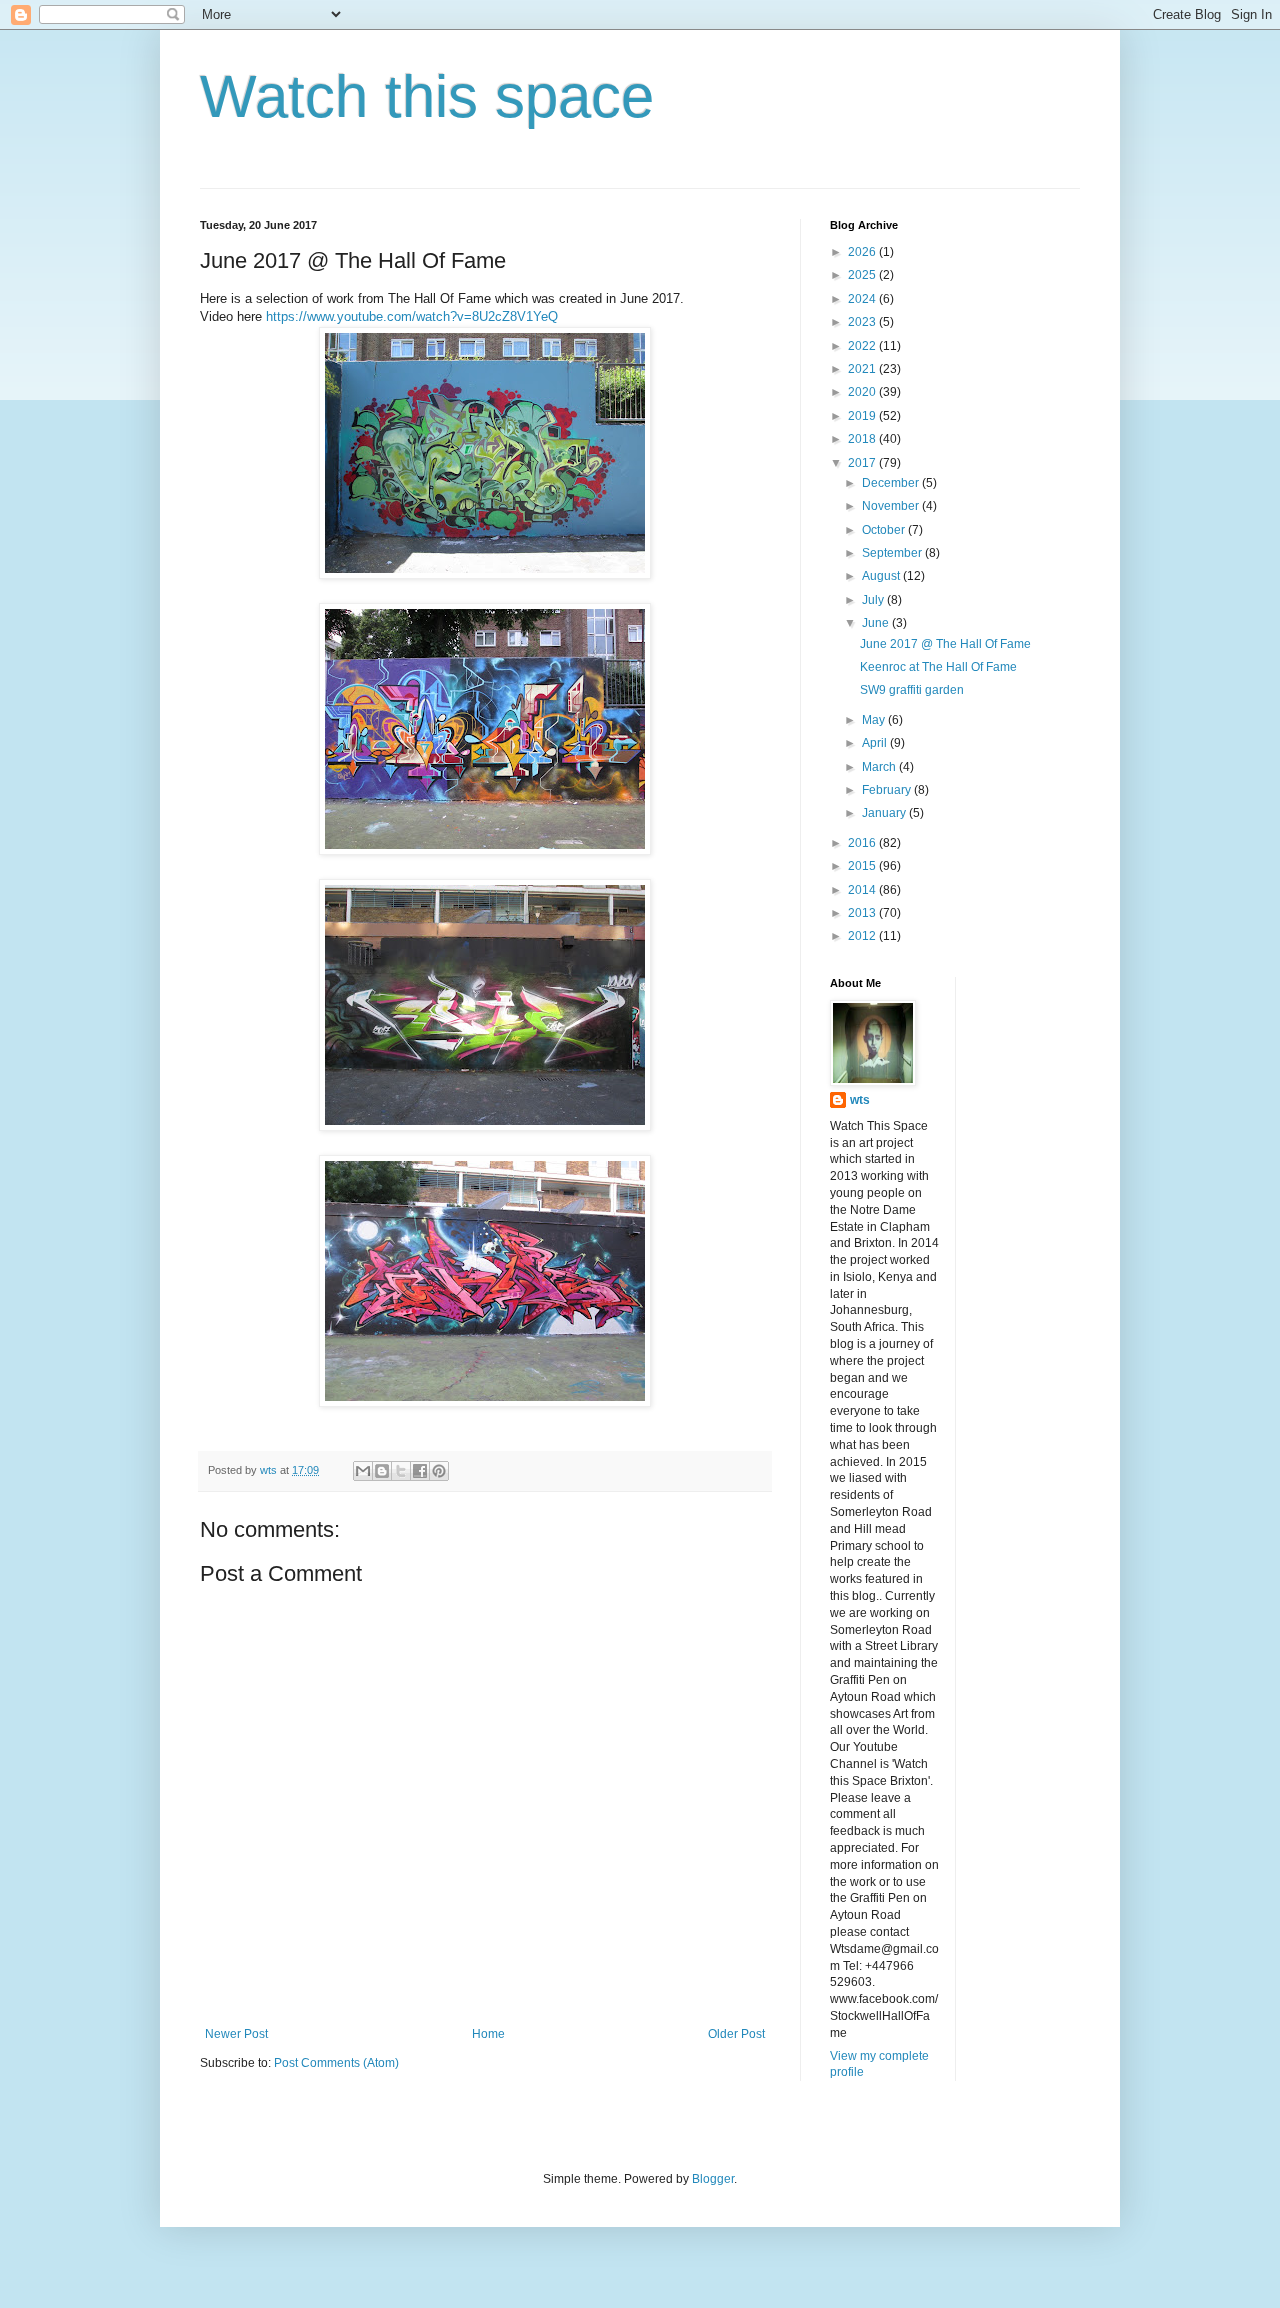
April (876, 743)
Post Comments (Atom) (336, 2063)
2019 (863, 416)
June (877, 623)
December (892, 483)
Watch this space (427, 96)
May (875, 720)
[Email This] (363, 1471)
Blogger (713, 2179)
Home (488, 2034)
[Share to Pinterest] (439, 1471)
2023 (863, 322)
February (888, 790)
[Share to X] (401, 1471)
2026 (863, 252)
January (885, 813)
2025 (863, 275)
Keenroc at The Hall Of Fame (938, 667)
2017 (863, 463)
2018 (863, 439)
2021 (863, 369)
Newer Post (236, 2034)
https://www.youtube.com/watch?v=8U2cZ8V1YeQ (412, 316)
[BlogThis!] (382, 1471)
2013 (863, 913)
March (880, 767)
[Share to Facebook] (420, 1471)
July (874, 600)
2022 (863, 346)
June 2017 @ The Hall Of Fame (945, 644)
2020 (863, 392)
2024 (863, 299)
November (892, 506)
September (893, 553)
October (885, 530)
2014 (863, 890)
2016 (863, 843)
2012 (863, 936)
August (882, 576)
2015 (863, 866)
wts (860, 1100)
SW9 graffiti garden (912, 690)
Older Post (736, 2034)
